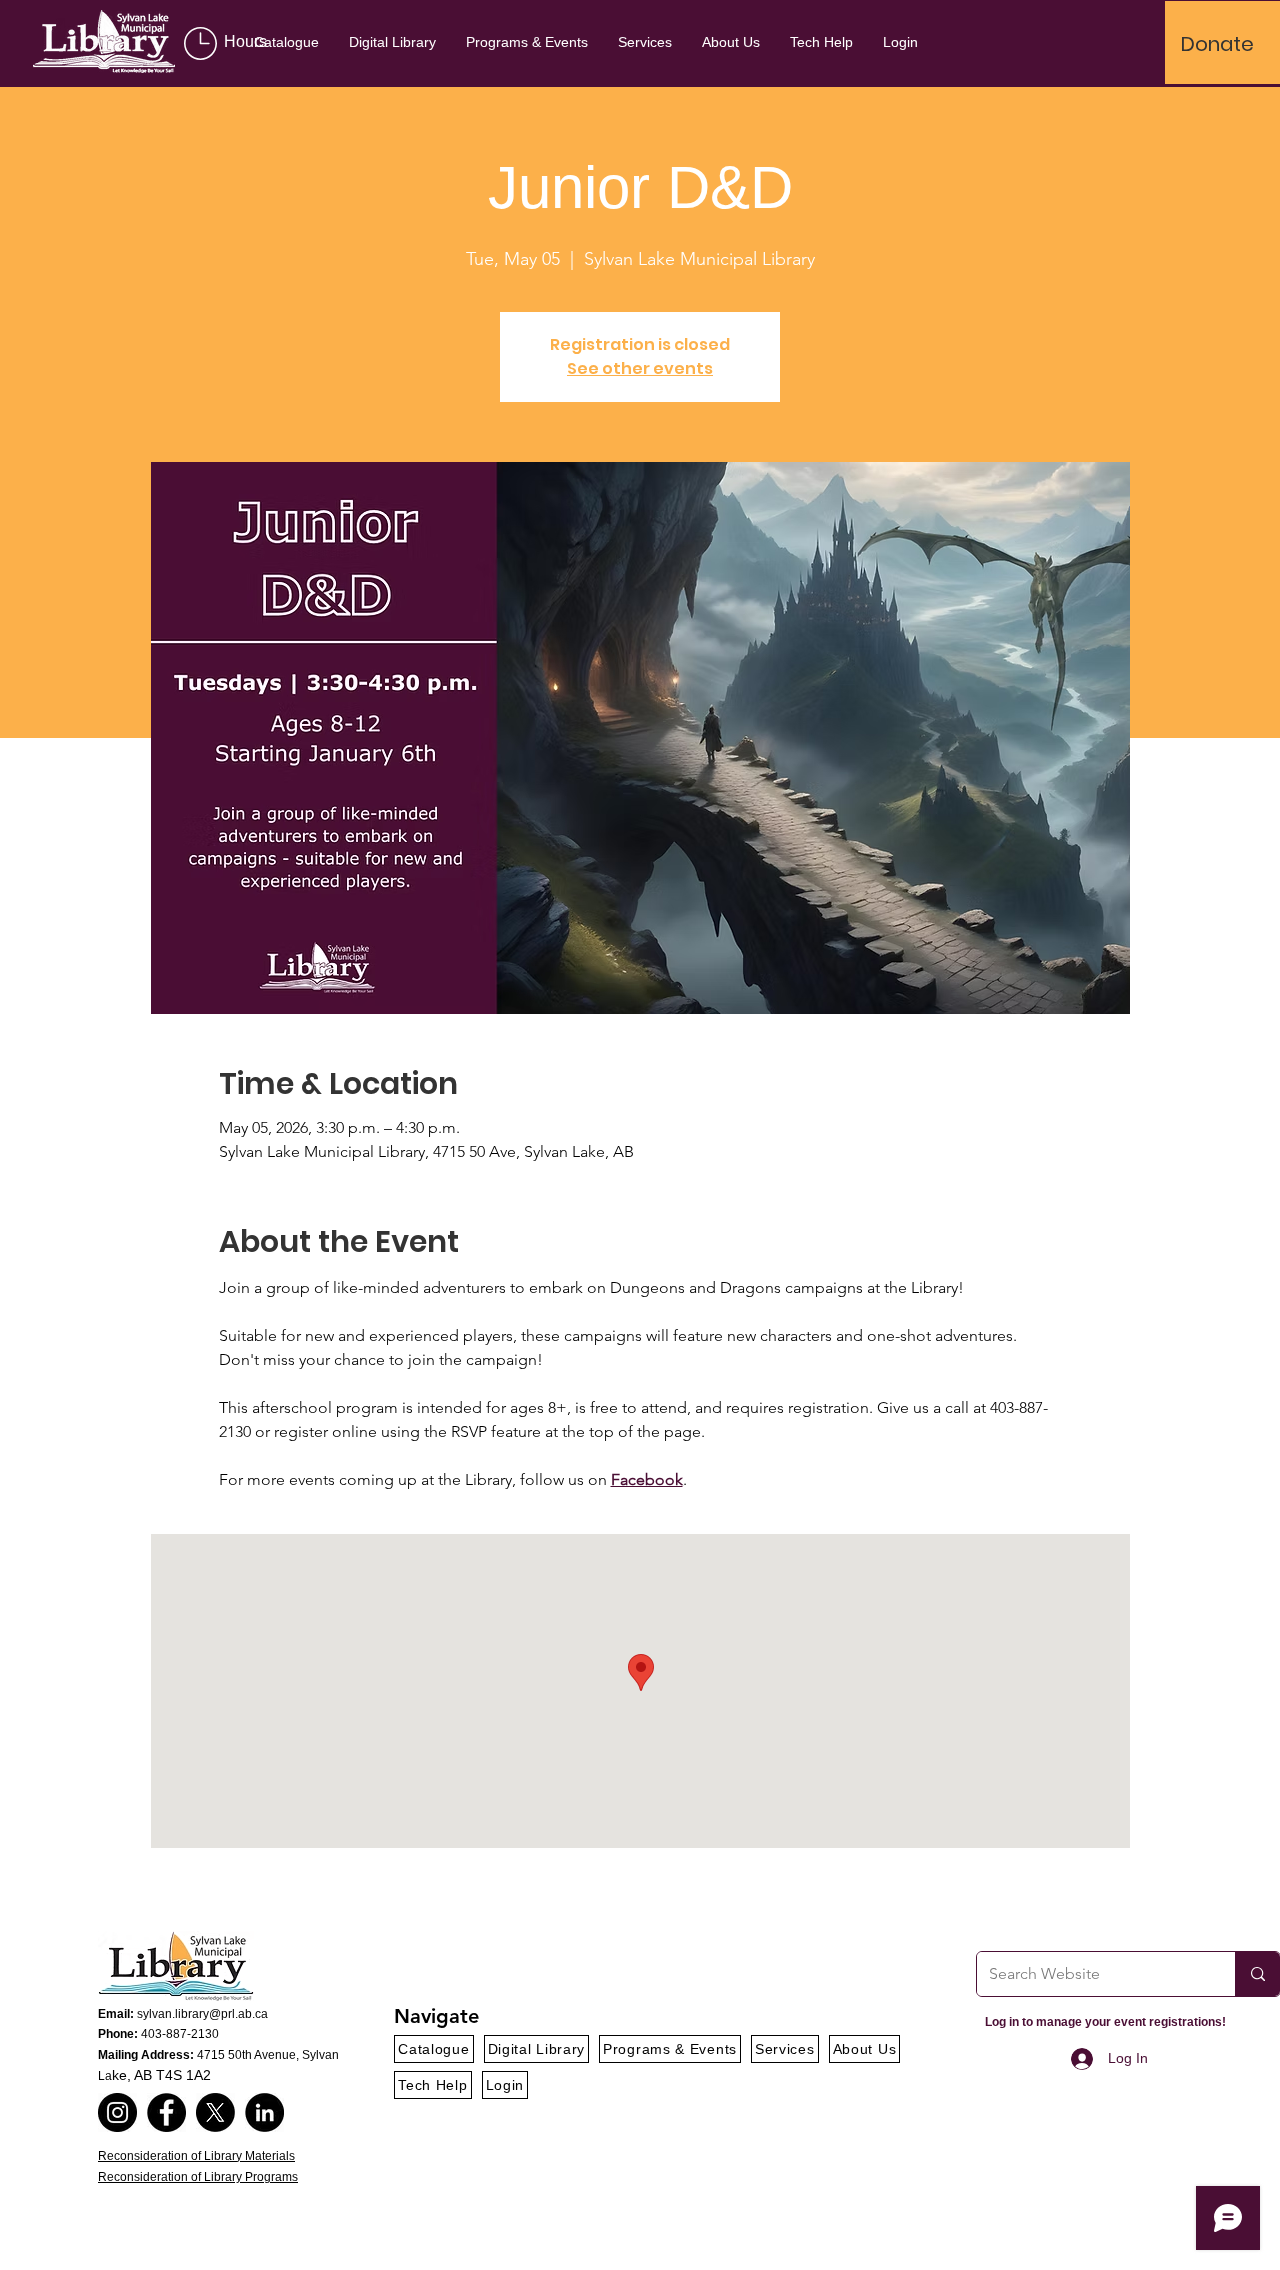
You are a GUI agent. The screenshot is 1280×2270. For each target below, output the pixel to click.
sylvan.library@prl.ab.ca (202, 2014)
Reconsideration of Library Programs (198, 2177)
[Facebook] (166, 2112)
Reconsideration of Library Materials (196, 2156)
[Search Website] (1257, 1974)
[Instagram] (117, 2112)
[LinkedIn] (264, 2112)
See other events (640, 368)
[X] (215, 2112)
